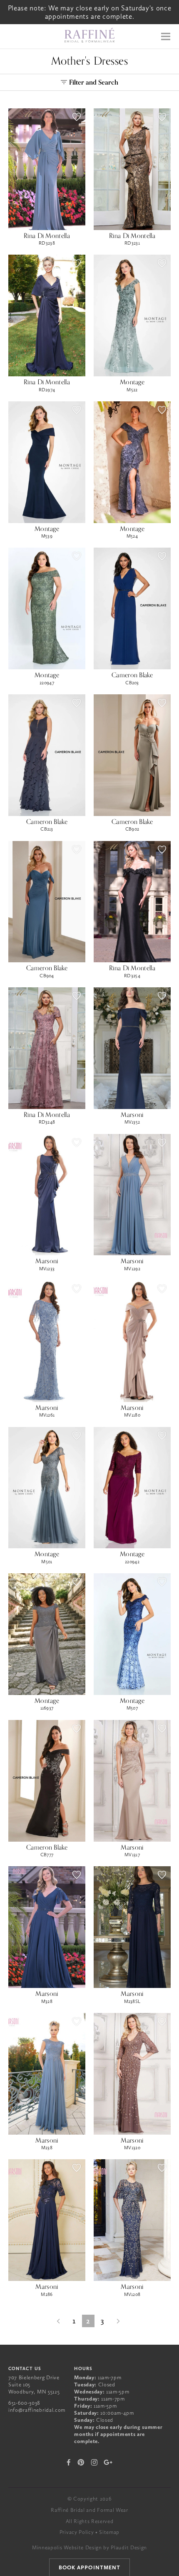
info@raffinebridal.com (37, 2410)
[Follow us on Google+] (108, 2462)
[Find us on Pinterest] (81, 2462)
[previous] (58, 2321)
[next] (119, 2321)
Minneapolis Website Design (67, 2547)
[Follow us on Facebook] (69, 2462)
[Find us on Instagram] (94, 2462)
